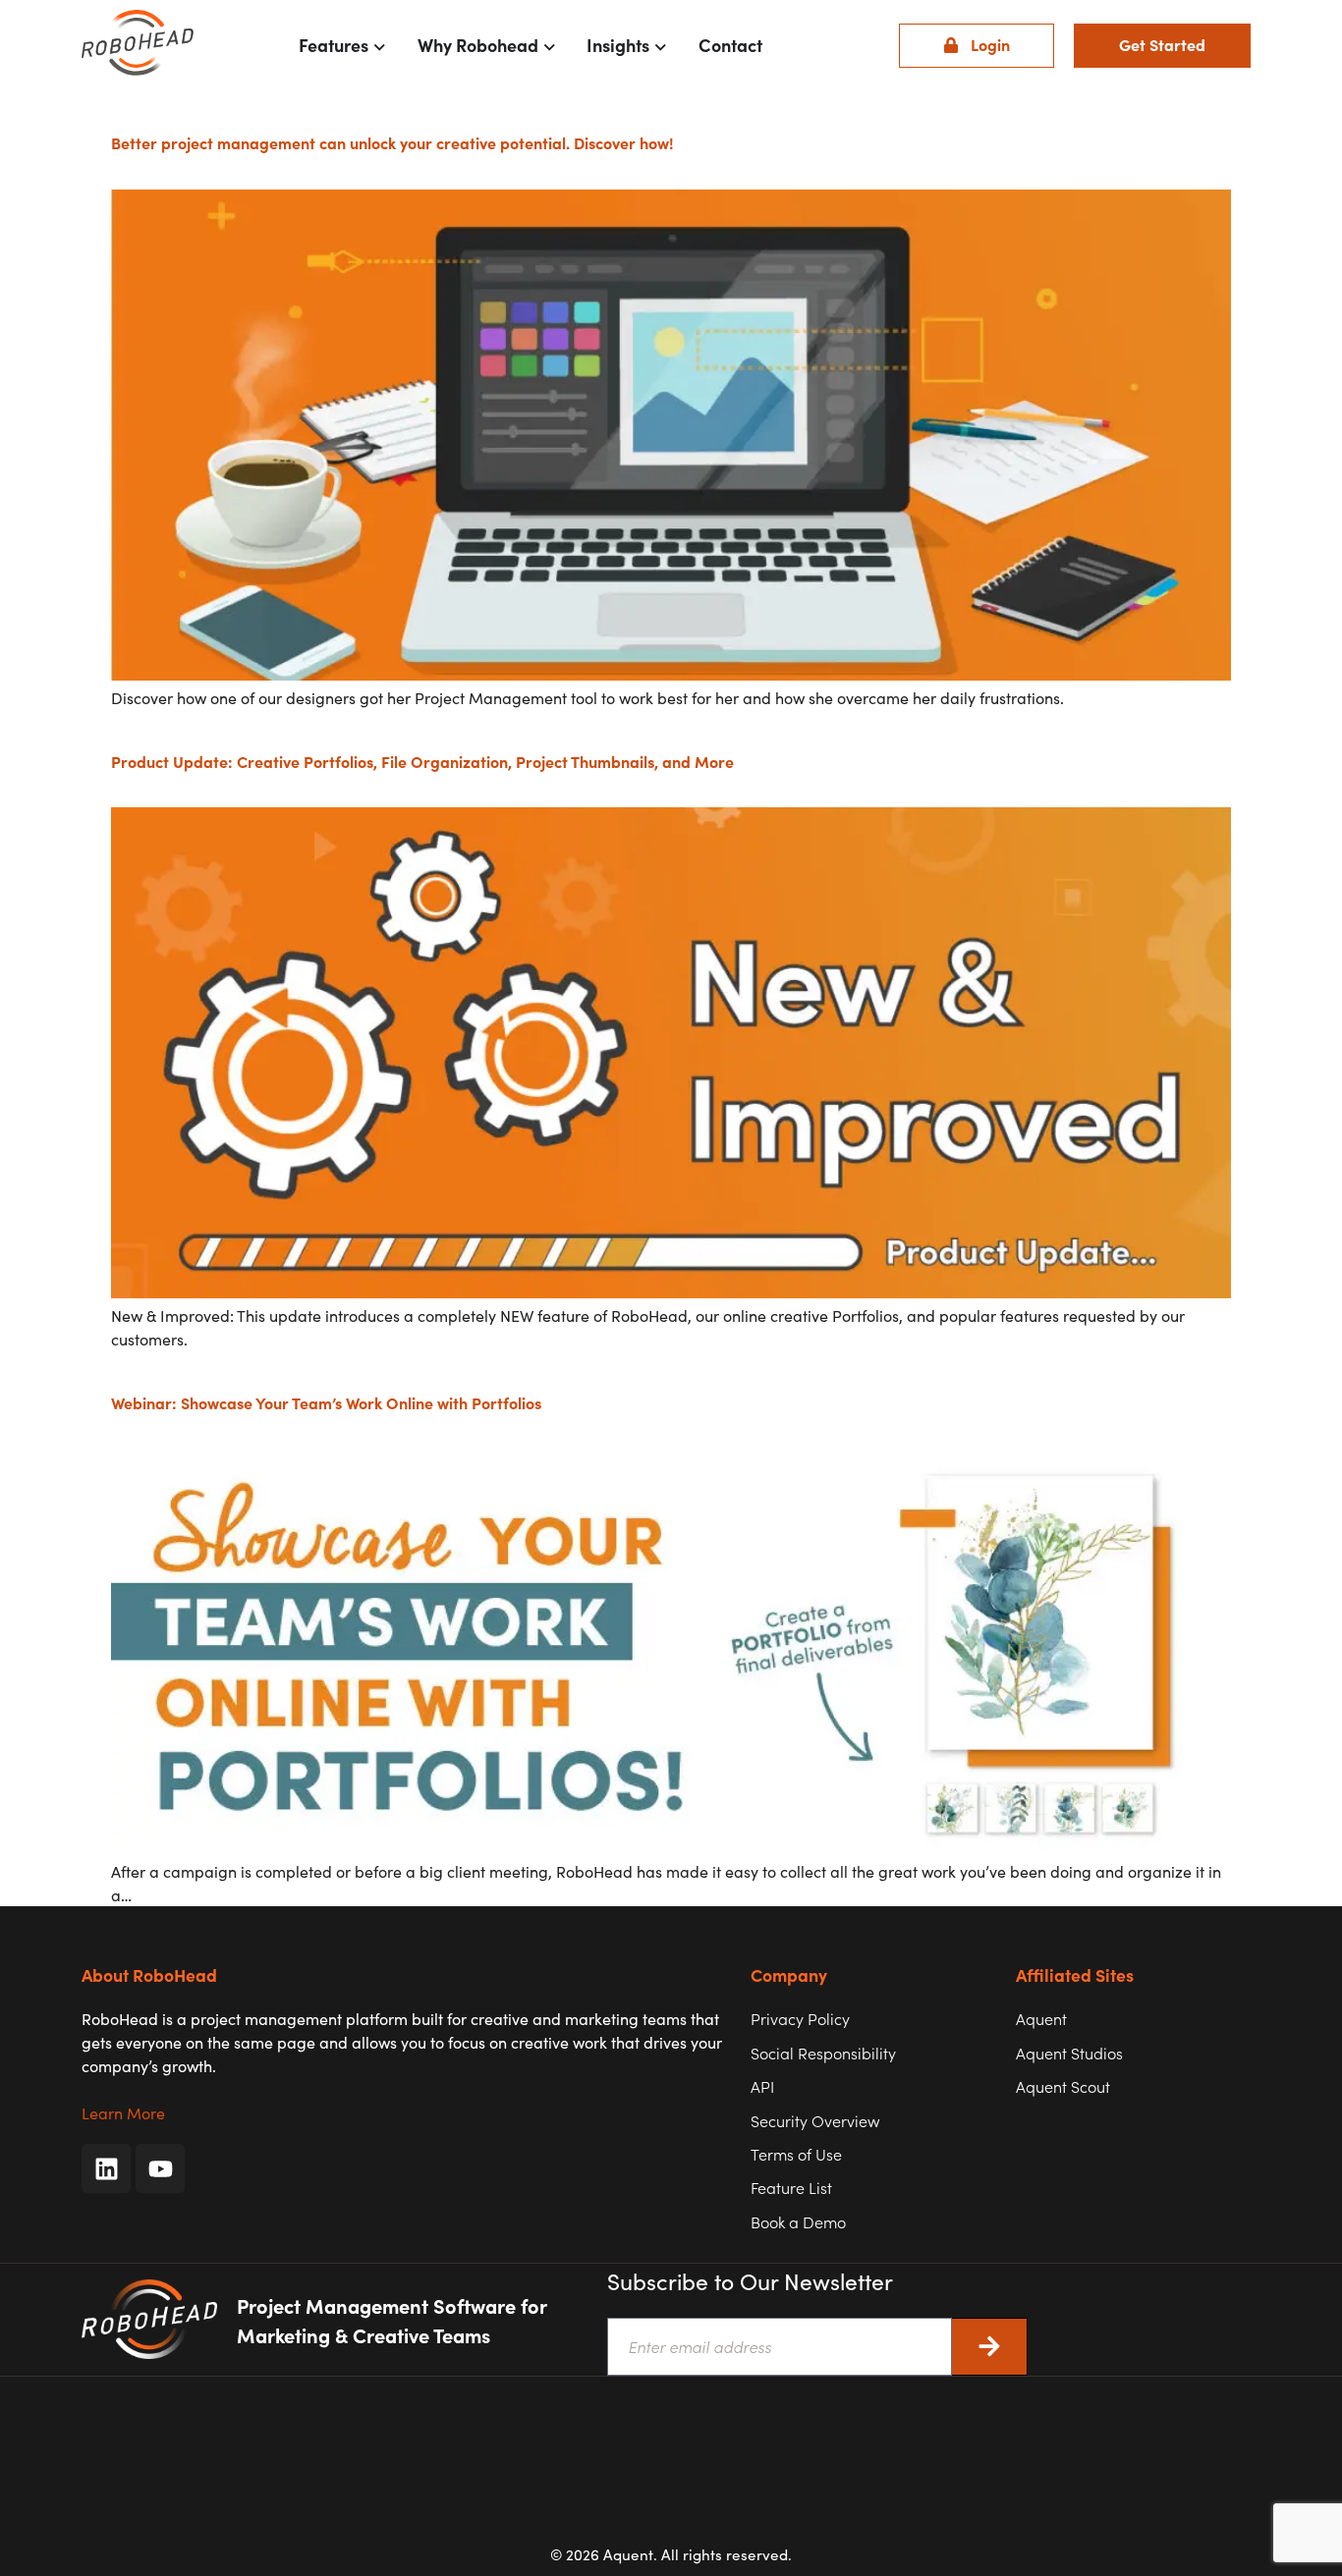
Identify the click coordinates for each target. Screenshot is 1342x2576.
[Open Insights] (661, 45)
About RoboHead (149, 1974)
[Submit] (990, 2347)
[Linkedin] (106, 2168)
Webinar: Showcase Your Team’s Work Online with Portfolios (326, 1402)
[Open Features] (380, 45)
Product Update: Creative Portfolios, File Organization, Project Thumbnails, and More (422, 761)
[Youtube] (160, 2168)
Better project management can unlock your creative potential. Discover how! (392, 142)
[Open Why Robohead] (550, 45)
